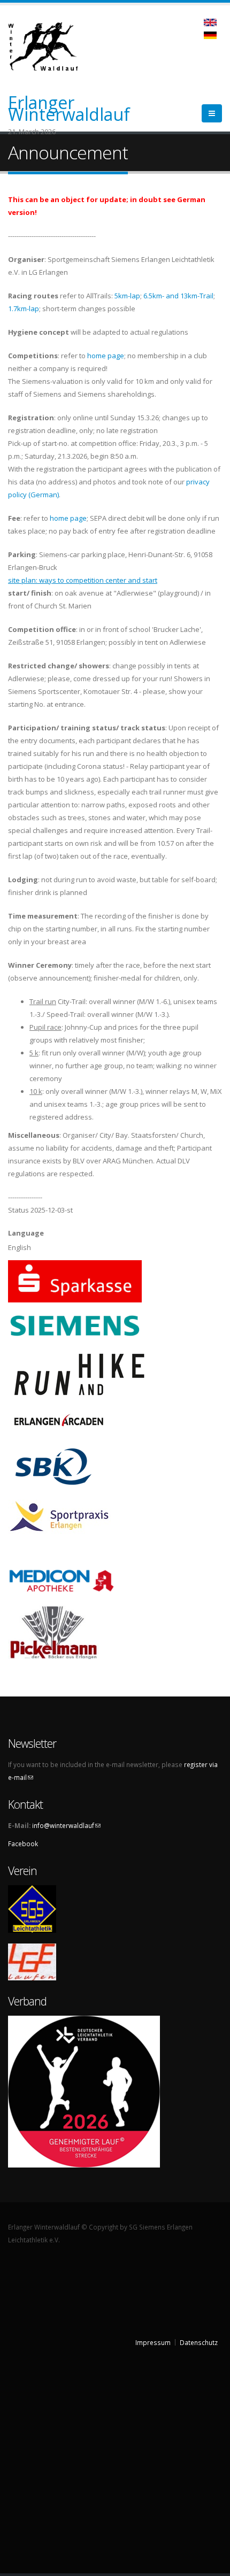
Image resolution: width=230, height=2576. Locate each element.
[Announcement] (210, 21)
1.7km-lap (24, 308)
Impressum (153, 2342)
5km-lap (127, 296)
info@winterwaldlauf (66, 1825)
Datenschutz (199, 2342)
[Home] (49, 45)
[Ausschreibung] (210, 34)
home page (106, 356)
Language (26, 1233)
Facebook (23, 1844)
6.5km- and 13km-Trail (178, 296)
